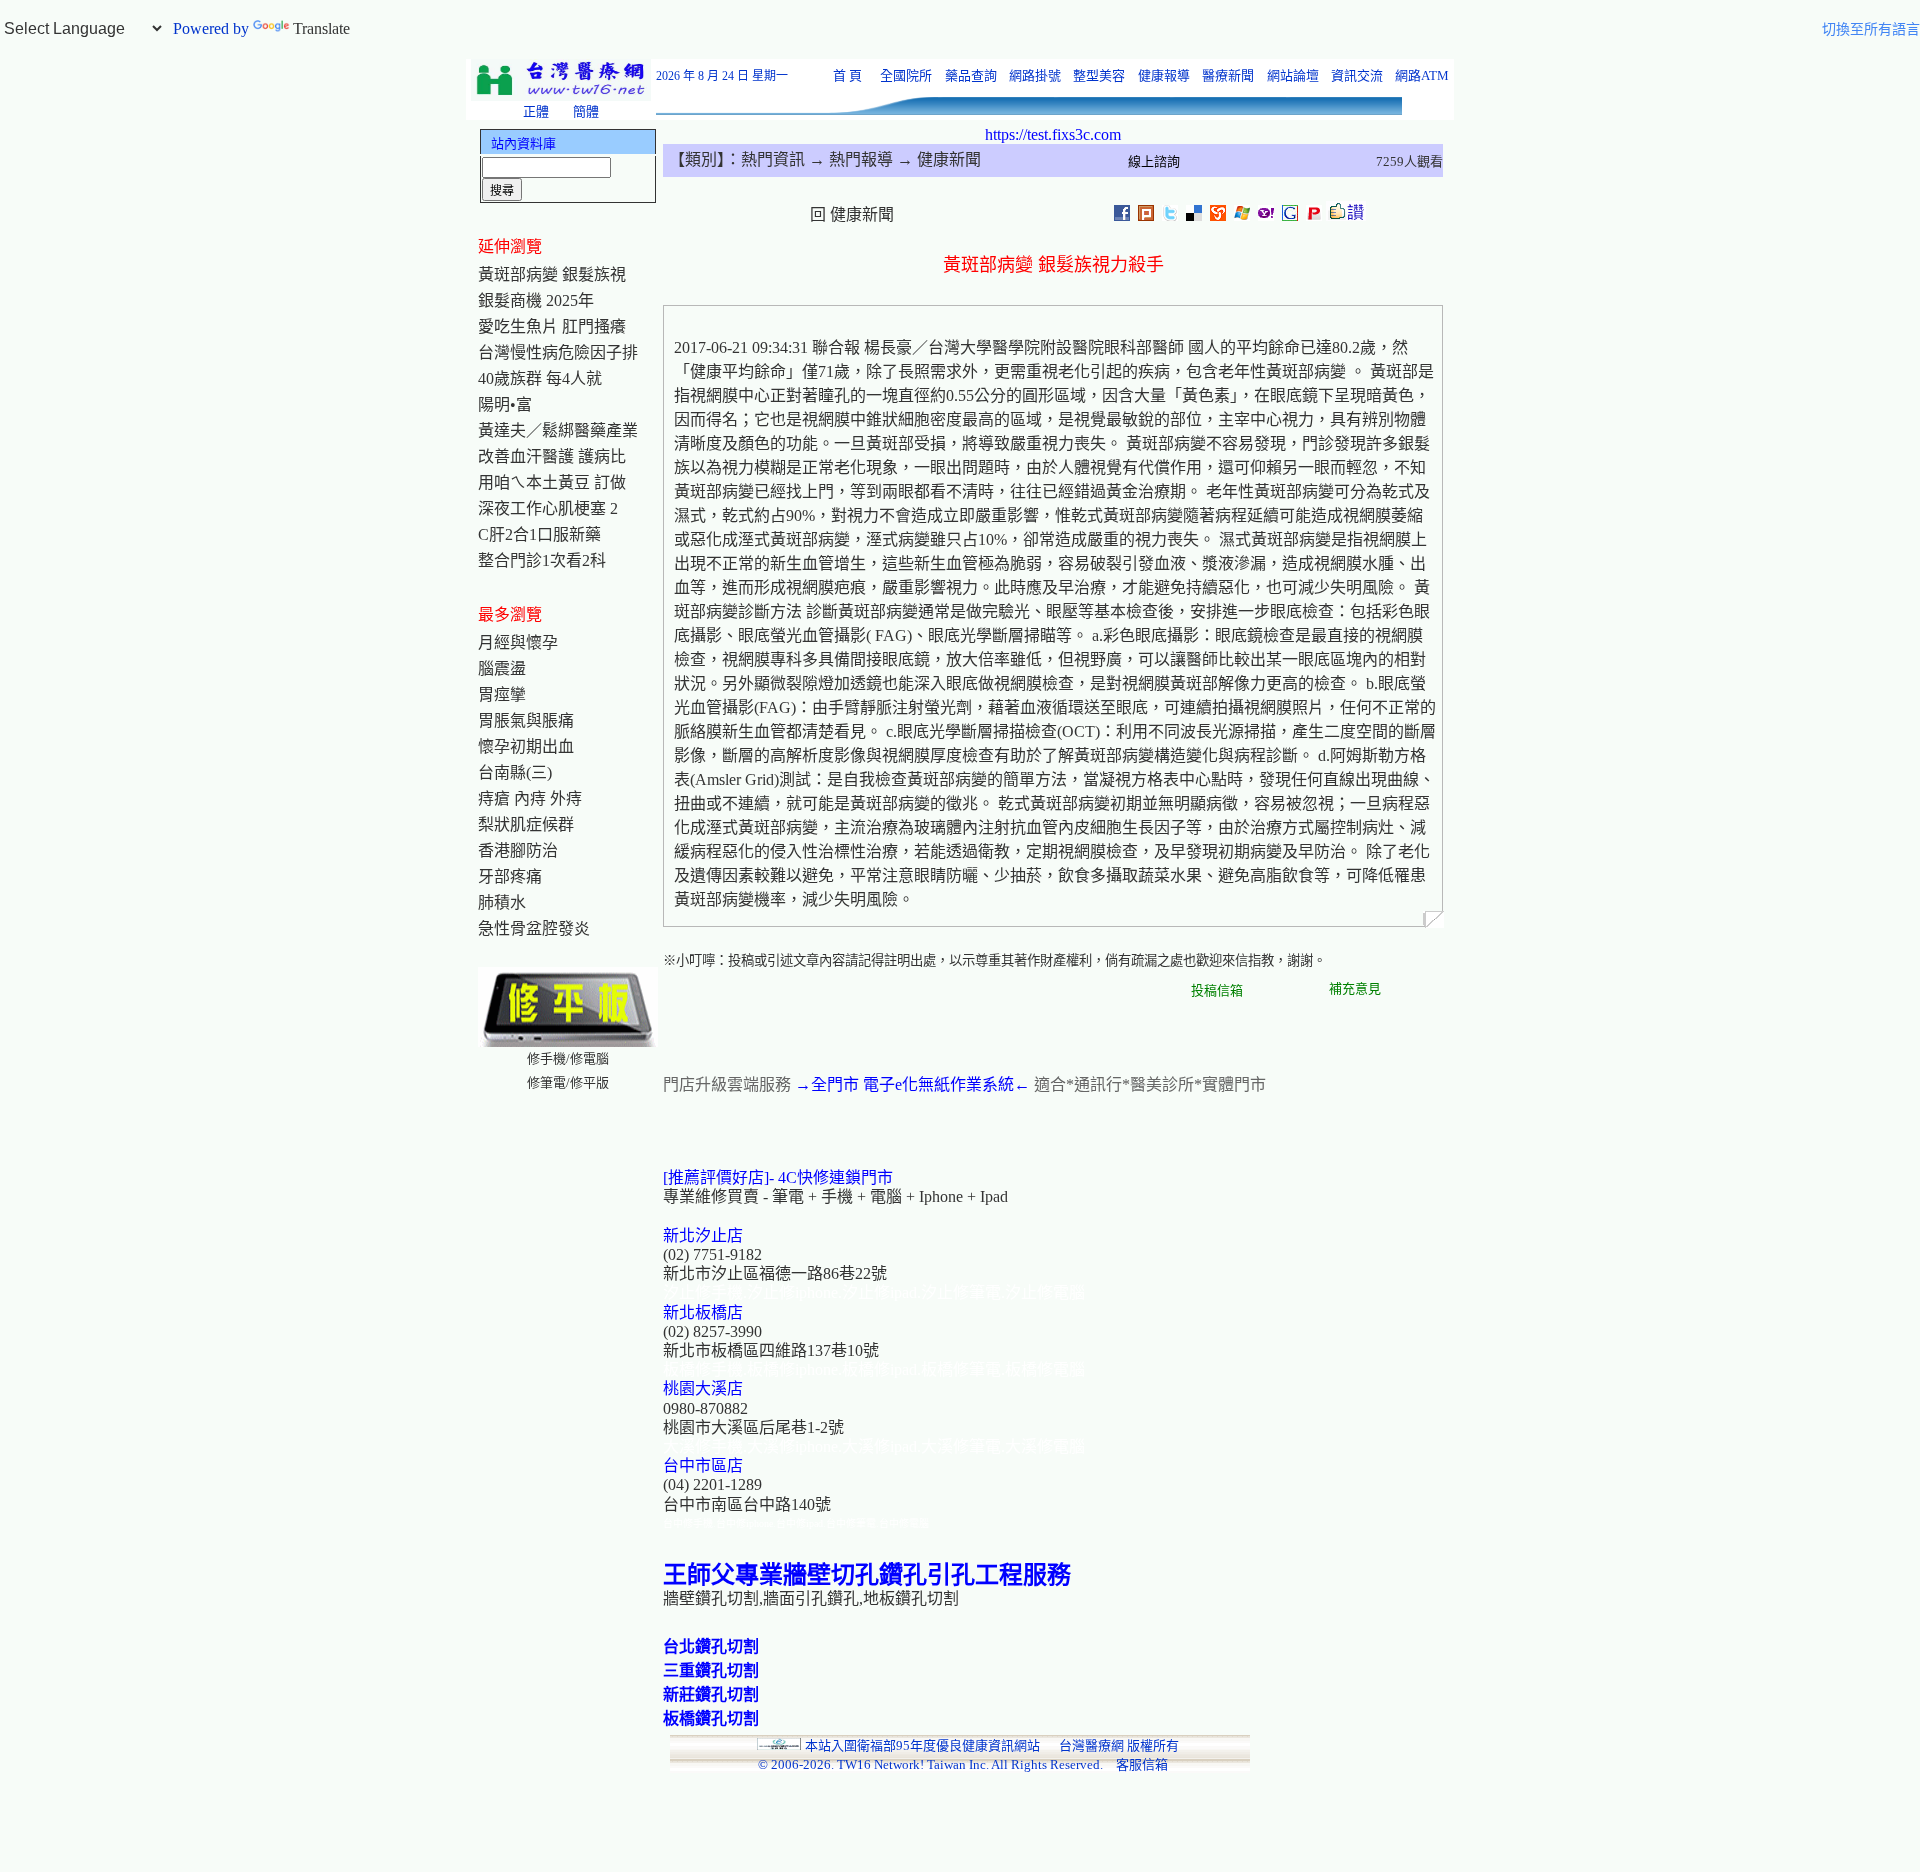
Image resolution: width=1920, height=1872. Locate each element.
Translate (321, 28)
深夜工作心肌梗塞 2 (548, 508)
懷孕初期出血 (526, 746)
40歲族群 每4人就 (540, 378)
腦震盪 (502, 668)
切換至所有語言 (1871, 29)
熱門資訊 (773, 159)
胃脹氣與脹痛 (526, 720)
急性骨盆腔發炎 (534, 928)
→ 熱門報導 (849, 159)
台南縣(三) (515, 772)
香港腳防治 (518, 850)
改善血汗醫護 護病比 (552, 456)
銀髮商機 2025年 (536, 300)
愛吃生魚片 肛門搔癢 (552, 326)
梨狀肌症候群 (526, 824)
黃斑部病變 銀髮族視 (552, 274)
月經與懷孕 (518, 642)
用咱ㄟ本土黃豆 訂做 (552, 482)
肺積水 (502, 902)
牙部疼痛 (510, 876)
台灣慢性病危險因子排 (558, 352)
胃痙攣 (502, 694)
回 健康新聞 (852, 214)
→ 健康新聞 (937, 159)
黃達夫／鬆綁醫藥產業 (558, 430)
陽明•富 (505, 404)
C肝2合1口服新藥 (539, 534)
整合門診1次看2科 (542, 560)
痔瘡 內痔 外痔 (530, 798)
